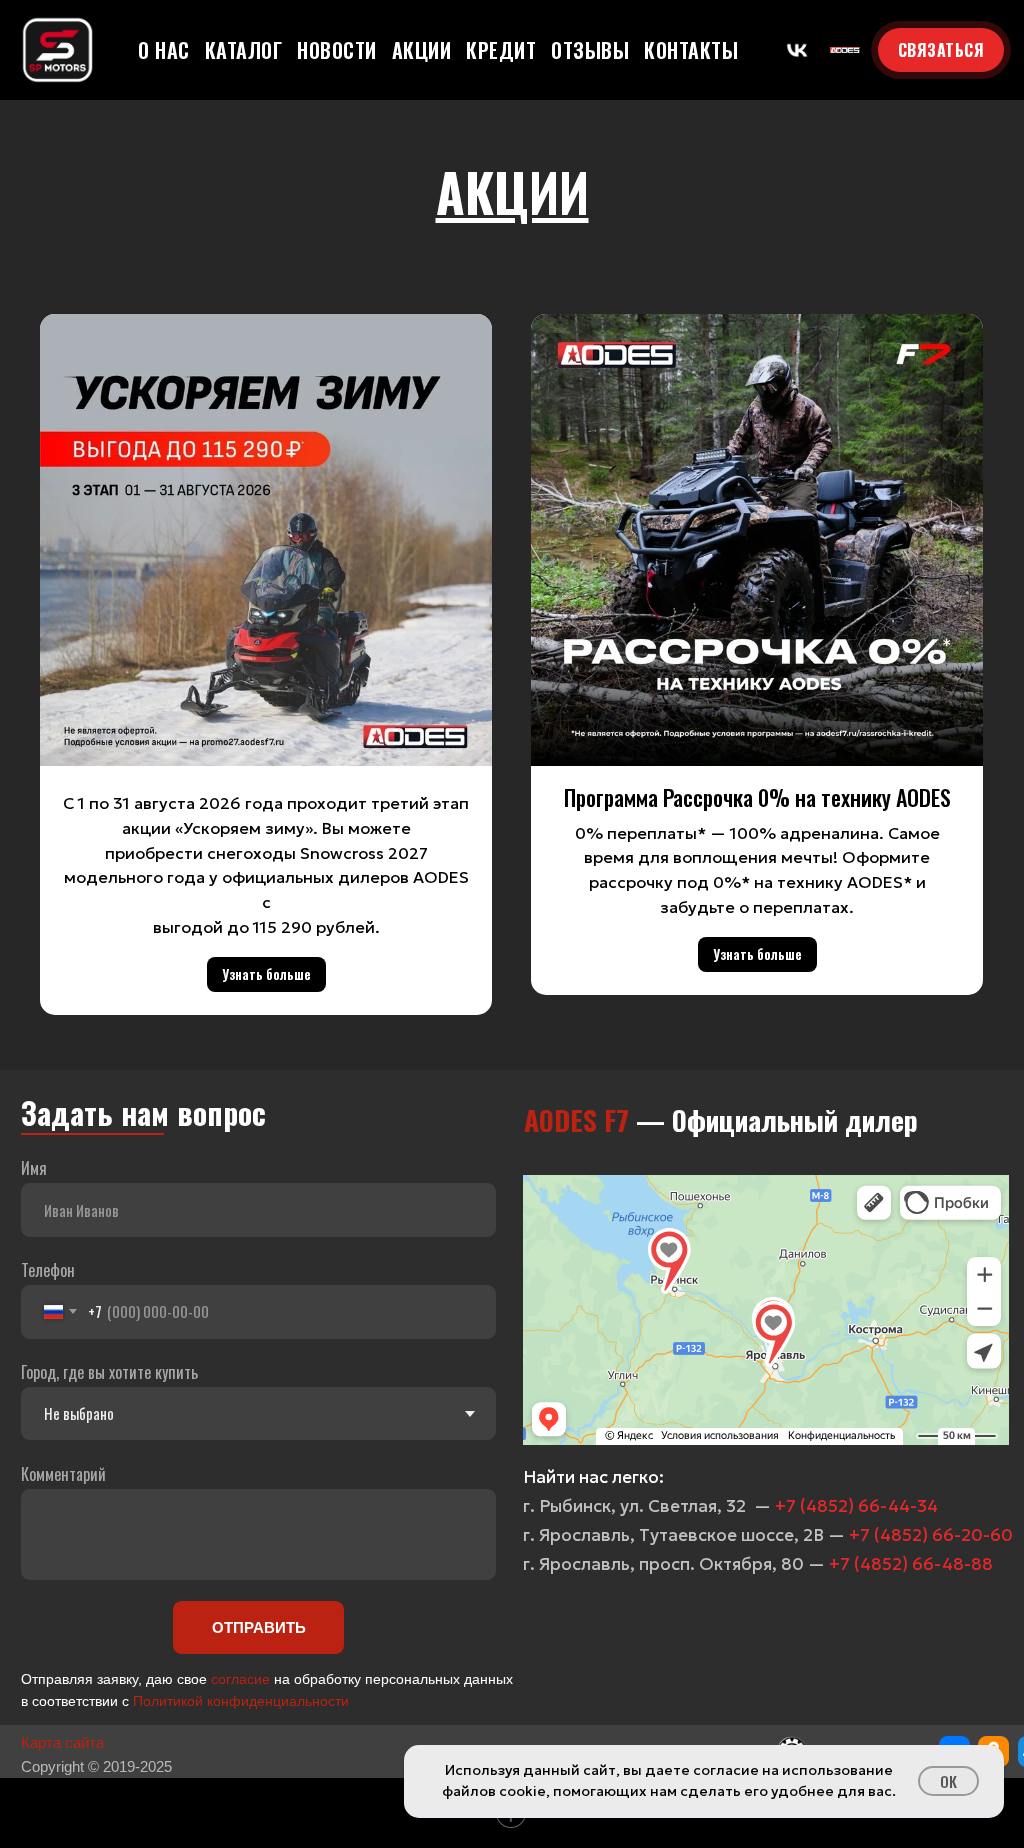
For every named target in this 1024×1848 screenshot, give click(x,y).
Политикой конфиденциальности (241, 1701)
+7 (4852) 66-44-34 (856, 1506)
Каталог (244, 50)
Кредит (501, 50)
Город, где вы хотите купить (109, 1372)
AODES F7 (576, 1119)
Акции (422, 50)
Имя (34, 1168)
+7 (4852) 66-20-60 (931, 1535)
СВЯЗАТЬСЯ (941, 50)
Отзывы (590, 50)
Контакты (691, 50)
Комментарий (63, 1474)
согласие (240, 1679)
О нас (164, 50)
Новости (337, 50)
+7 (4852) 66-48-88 (911, 1564)
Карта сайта (62, 1742)
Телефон (48, 1270)
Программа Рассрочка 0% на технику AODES (757, 797)
